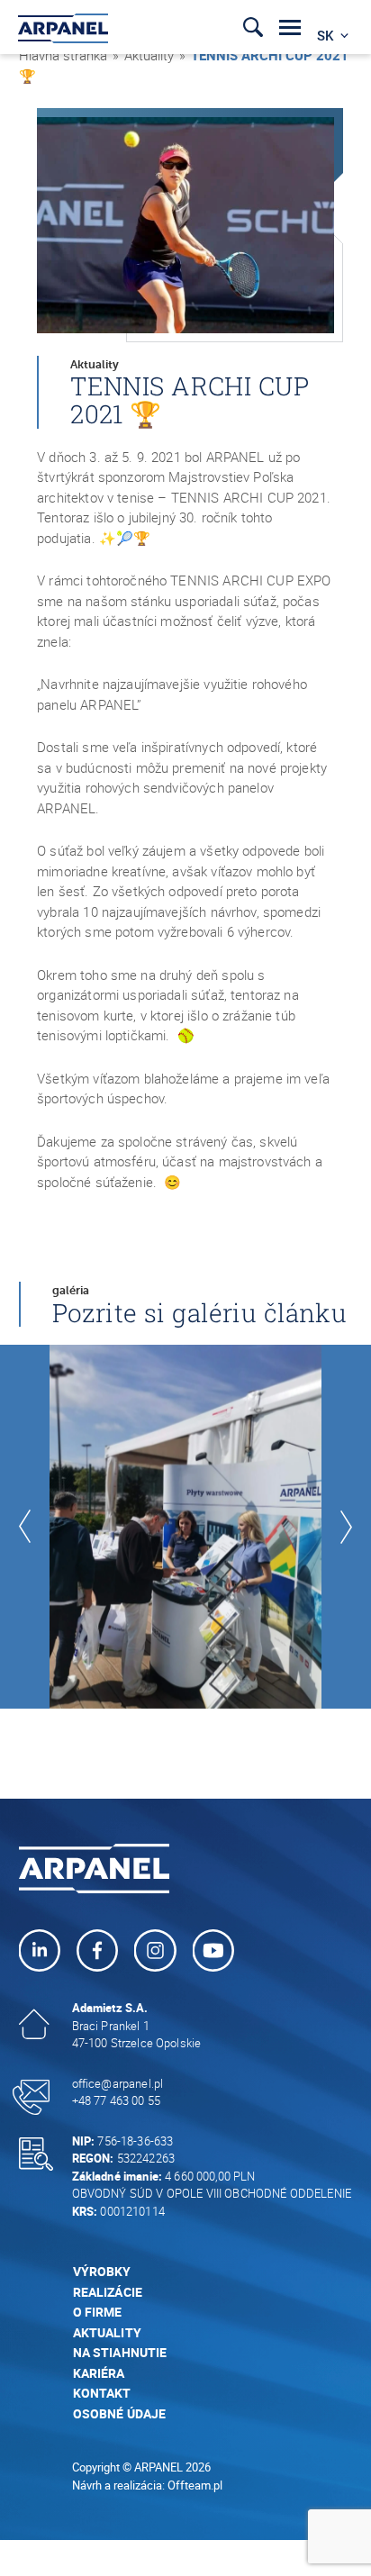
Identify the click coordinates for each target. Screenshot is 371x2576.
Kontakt (102, 2393)
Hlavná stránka (63, 55)
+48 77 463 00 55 (116, 2100)
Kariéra (99, 2373)
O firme (98, 2312)
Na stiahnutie (120, 2352)
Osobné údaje (120, 2413)
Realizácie (108, 2292)
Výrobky (102, 2271)
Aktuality (149, 55)
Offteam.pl (195, 2485)
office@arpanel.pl (118, 2083)
